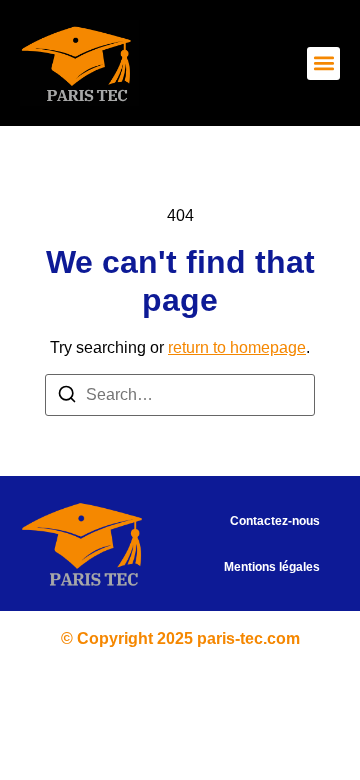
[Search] (67, 397)
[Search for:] (180, 395)
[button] (323, 63)
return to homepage (237, 347)
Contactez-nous (275, 521)
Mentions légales (272, 567)
